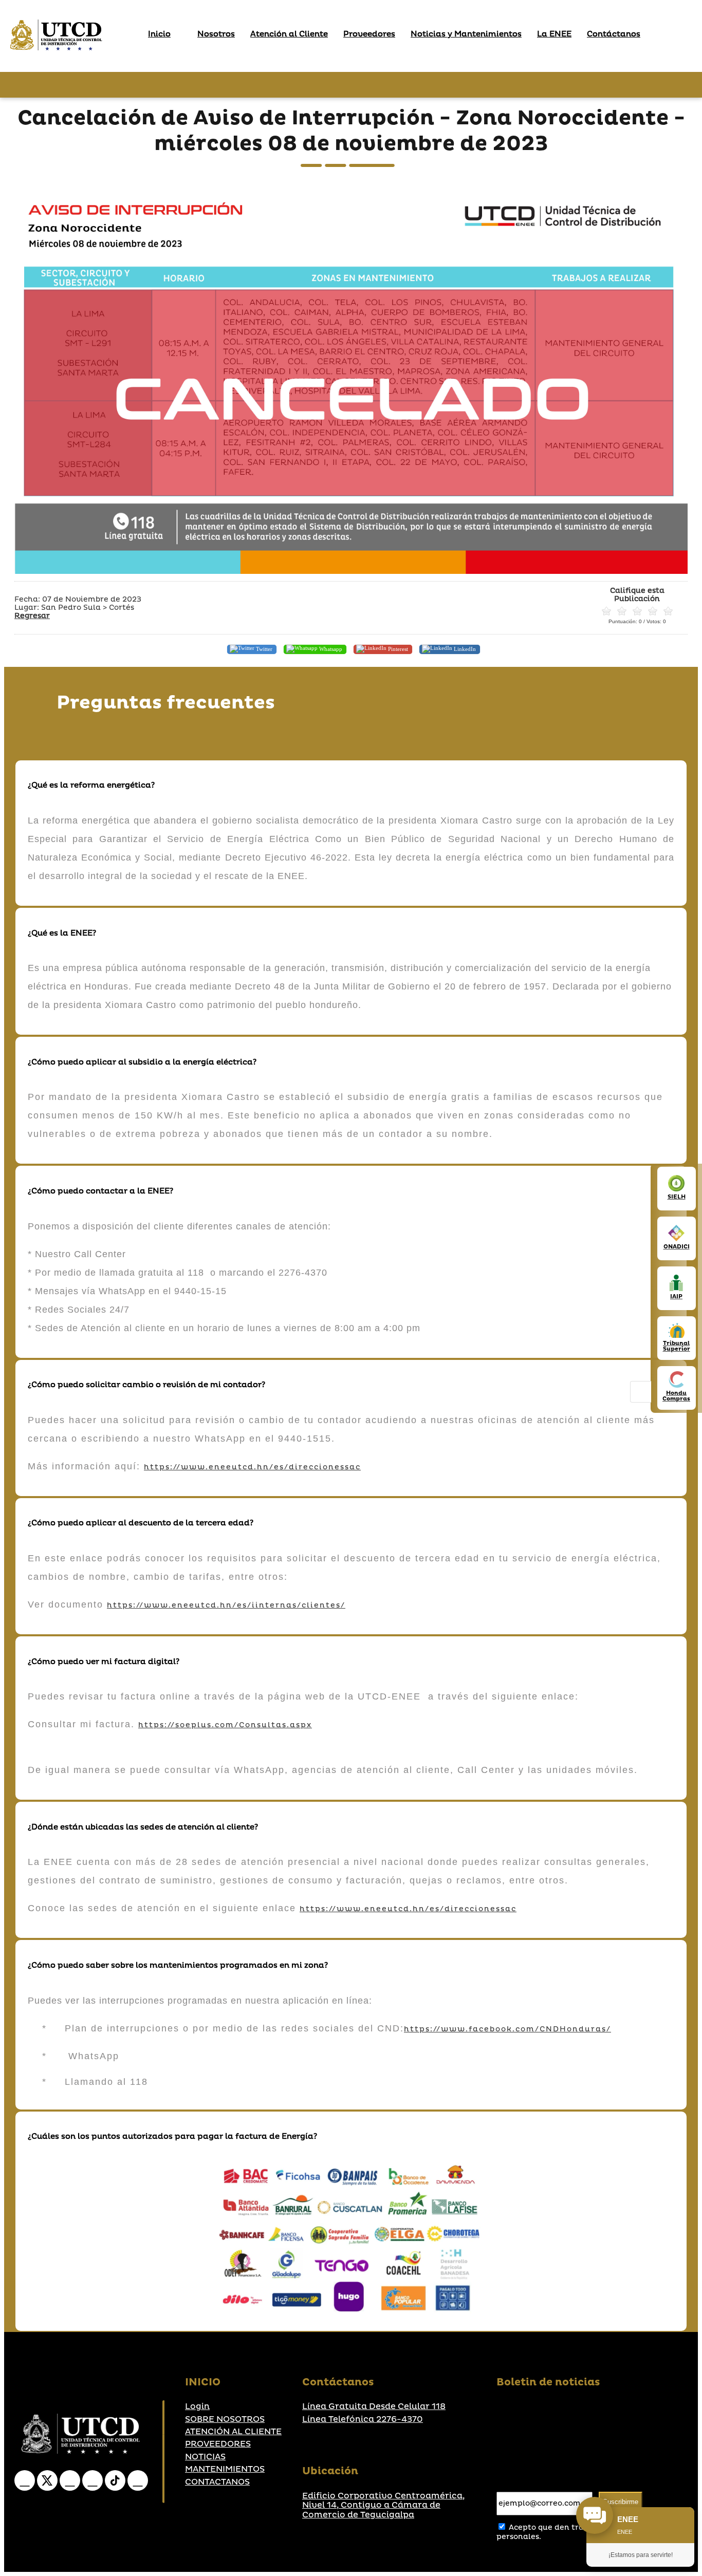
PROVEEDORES (218, 2444)
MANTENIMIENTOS (225, 2469)
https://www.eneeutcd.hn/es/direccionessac (252, 1467)
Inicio (159, 34)
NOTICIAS (205, 2457)
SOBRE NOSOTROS (225, 2419)
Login (197, 2406)
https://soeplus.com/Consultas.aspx (225, 1725)
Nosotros (216, 34)
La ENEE (554, 34)
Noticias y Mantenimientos (466, 34)
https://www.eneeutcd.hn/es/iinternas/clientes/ (226, 1605)
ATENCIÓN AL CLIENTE (233, 2432)
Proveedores (369, 34)
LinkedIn (464, 648)
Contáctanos (614, 34)
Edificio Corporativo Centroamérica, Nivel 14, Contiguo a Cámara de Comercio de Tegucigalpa (383, 2505)
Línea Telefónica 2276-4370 (363, 2419)
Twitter (263, 648)
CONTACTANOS (217, 2482)
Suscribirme (621, 2502)
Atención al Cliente (289, 34)
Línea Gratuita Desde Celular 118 (374, 2406)
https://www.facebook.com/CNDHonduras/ (507, 2029)
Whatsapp (330, 648)
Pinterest (397, 648)
